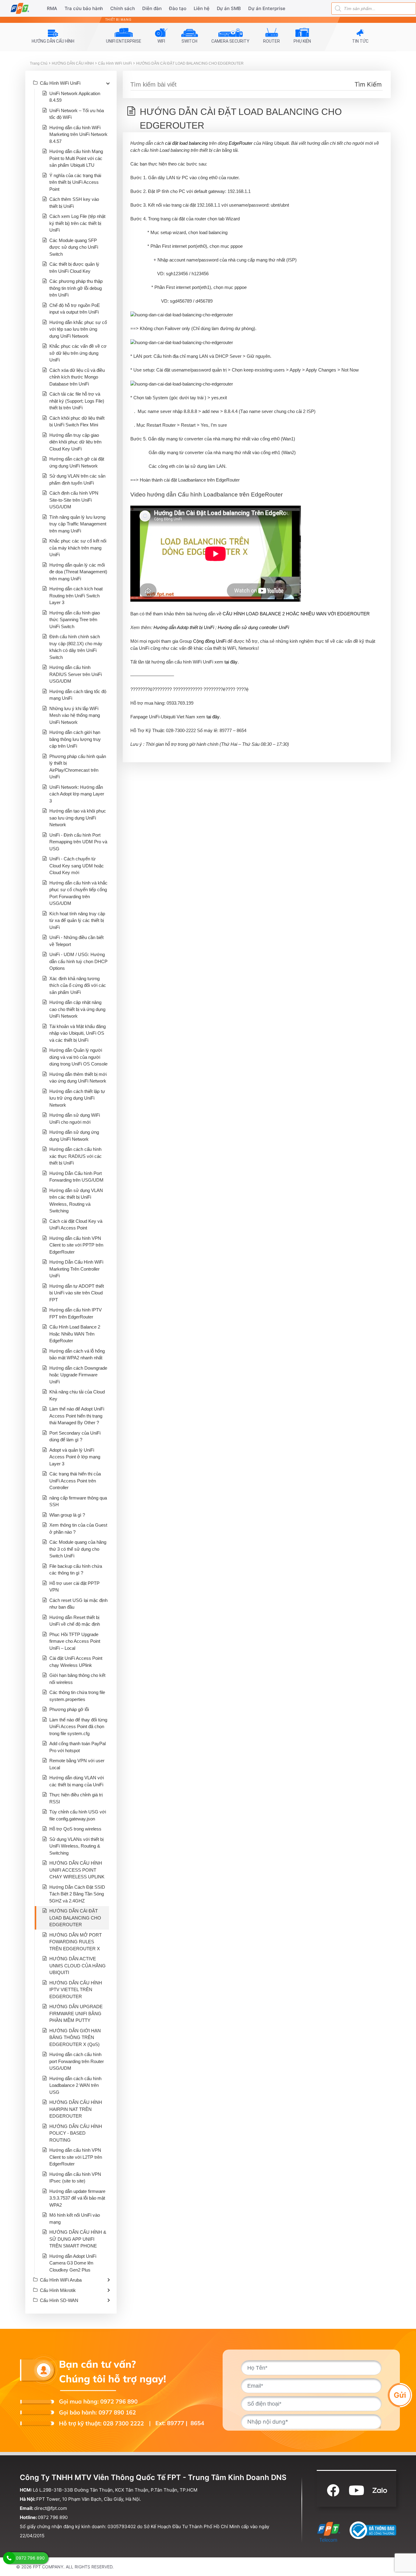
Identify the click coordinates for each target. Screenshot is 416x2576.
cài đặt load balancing (186, 143)
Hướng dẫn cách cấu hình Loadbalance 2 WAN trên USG (75, 2085)
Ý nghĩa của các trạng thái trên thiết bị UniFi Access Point (75, 182)
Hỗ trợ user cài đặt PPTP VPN (74, 1587)
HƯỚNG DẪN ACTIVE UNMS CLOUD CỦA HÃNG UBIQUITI (78, 1966)
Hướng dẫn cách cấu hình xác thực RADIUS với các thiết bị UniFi (76, 1156)
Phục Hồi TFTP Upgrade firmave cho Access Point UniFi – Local (75, 1641)
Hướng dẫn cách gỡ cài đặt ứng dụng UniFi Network (77, 462)
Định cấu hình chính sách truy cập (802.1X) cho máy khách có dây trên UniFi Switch (76, 647)
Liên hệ (202, 8)
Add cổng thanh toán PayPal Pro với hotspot (78, 1747)
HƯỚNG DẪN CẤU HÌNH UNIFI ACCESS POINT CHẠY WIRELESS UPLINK (77, 1870)
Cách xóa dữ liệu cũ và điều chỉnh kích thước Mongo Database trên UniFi (77, 377)
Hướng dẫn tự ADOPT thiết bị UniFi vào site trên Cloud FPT (77, 1293)
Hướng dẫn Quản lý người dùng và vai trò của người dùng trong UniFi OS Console (78, 1057)
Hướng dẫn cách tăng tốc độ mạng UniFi (78, 695)
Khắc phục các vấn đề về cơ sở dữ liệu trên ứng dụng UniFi (78, 353)
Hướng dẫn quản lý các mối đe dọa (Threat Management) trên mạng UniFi (78, 572)
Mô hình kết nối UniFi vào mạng (75, 2218)
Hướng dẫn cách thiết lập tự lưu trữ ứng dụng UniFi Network (77, 1098)
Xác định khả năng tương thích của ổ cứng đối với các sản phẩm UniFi (78, 985)
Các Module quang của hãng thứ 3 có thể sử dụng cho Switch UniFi (78, 1549)
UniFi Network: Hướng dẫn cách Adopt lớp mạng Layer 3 (77, 794)
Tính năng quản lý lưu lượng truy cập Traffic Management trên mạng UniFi (78, 524)
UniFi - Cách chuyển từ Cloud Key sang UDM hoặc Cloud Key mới (77, 866)
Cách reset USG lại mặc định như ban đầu (78, 1604)
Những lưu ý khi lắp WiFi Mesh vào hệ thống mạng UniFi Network (75, 715)
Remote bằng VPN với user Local (77, 1764)
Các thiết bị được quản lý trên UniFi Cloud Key (74, 268)
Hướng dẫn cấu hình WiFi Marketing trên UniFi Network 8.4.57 (78, 134)
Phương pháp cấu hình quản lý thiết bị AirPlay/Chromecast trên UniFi (78, 767)
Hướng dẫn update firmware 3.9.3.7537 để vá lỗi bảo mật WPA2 (77, 2198)
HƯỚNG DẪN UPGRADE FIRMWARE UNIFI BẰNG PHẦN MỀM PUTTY (76, 2013)
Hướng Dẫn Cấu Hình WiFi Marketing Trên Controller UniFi (76, 1269)
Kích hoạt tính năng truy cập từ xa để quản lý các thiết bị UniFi (77, 920)
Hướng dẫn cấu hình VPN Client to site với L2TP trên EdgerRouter (76, 2157)
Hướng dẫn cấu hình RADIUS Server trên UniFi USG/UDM (76, 674)
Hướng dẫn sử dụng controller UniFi (253, 627)
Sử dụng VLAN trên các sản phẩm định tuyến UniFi (77, 479)
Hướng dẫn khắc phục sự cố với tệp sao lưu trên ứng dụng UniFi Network (78, 329)
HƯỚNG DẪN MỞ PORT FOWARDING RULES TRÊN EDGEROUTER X (76, 1942)
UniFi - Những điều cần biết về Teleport (76, 941)
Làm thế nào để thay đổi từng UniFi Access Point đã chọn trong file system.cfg (78, 1727)
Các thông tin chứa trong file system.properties (77, 1696)
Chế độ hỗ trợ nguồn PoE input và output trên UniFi (75, 309)
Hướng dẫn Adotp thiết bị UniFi (184, 627)
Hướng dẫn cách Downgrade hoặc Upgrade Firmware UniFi (78, 1375)
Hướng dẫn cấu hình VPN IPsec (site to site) (75, 2178)
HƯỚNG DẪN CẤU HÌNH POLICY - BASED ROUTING (76, 2133)
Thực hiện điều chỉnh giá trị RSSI (76, 1798)
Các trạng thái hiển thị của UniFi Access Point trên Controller (75, 1481)
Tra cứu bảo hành (84, 8)
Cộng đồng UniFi (210, 641)
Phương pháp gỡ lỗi (69, 1709)
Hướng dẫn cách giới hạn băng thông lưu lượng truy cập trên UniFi (75, 739)
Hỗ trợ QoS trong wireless (75, 1829)
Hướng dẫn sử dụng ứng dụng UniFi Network (74, 1136)
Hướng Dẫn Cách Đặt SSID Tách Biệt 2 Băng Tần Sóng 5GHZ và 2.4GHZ (77, 1894)
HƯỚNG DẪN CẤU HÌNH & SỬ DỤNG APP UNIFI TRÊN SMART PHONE (78, 2239)
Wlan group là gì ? (67, 1515)
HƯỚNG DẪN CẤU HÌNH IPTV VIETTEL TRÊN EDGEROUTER (76, 1990)
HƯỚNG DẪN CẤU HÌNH (73, 63)
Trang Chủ (39, 63)
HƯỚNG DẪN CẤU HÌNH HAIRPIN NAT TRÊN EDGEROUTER (76, 2109)
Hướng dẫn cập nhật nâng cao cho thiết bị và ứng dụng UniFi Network (77, 1009)
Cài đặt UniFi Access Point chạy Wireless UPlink (76, 1662)
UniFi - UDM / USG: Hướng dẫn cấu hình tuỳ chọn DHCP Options (78, 961)
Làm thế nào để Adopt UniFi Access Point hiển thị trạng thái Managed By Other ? (77, 1416)
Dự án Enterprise (267, 8)
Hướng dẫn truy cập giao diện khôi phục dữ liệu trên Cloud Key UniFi (75, 442)
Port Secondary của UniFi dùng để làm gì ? (75, 1436)
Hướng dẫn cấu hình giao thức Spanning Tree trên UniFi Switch (75, 620)
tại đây (231, 662)
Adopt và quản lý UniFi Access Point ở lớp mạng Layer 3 (75, 1457)
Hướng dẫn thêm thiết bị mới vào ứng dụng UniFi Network (78, 1078)
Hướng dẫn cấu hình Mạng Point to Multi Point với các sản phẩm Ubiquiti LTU (76, 158)
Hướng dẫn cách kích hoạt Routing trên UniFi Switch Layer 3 (76, 596)
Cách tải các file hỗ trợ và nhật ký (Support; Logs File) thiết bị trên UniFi (77, 401)
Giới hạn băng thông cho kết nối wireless (77, 1679)
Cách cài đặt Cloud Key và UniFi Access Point (76, 1225)
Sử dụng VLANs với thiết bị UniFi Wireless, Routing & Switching (76, 1846)
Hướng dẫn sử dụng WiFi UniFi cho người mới (75, 1119)
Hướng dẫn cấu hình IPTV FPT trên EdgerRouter (76, 1313)
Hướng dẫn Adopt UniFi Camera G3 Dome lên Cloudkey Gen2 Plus (73, 2263)
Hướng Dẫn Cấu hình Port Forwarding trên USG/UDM (76, 1177)
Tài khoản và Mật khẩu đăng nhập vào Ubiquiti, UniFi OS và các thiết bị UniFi (78, 1033)
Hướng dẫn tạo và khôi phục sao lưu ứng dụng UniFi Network (78, 818)
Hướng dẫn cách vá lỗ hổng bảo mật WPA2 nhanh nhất (77, 1354)
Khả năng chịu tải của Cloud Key (77, 1395)
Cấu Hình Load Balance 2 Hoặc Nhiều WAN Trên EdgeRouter (75, 1334)
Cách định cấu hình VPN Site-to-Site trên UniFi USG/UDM (74, 500)
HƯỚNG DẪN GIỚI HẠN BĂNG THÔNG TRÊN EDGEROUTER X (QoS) (75, 2037)
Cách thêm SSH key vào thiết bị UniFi (74, 203)
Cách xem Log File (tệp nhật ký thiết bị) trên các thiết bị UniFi (77, 223)
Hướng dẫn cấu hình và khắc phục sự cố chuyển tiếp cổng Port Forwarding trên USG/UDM (78, 893)
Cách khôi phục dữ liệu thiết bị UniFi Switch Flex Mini (77, 422)
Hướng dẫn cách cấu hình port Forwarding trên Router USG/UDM (77, 2061)
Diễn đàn (152, 8)
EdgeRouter (241, 143)
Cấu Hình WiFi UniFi (115, 63)
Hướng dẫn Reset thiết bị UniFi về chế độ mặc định (75, 1621)
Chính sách (123, 8)
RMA (52, 8)
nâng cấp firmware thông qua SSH (78, 1501)
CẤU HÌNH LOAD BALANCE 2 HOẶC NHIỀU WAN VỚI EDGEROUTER (296, 614)
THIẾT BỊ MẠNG (118, 20)
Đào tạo (178, 8)
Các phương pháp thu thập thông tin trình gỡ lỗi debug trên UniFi (76, 288)
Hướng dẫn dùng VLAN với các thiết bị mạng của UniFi (77, 1781)
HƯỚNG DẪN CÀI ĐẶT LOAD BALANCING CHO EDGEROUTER (190, 63)
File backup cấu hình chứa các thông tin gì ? (76, 1570)
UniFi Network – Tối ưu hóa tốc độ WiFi (77, 114)
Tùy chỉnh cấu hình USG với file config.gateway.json (78, 1815)
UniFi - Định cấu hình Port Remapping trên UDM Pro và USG (78, 842)
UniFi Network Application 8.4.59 (75, 97)
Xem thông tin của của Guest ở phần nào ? (78, 1528)
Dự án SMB (229, 8)
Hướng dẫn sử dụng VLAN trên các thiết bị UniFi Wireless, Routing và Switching (76, 1201)
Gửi (400, 2395)
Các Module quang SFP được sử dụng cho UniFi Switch (74, 247)
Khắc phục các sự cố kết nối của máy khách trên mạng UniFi (78, 548)
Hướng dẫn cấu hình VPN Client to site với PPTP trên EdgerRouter (76, 1245)
